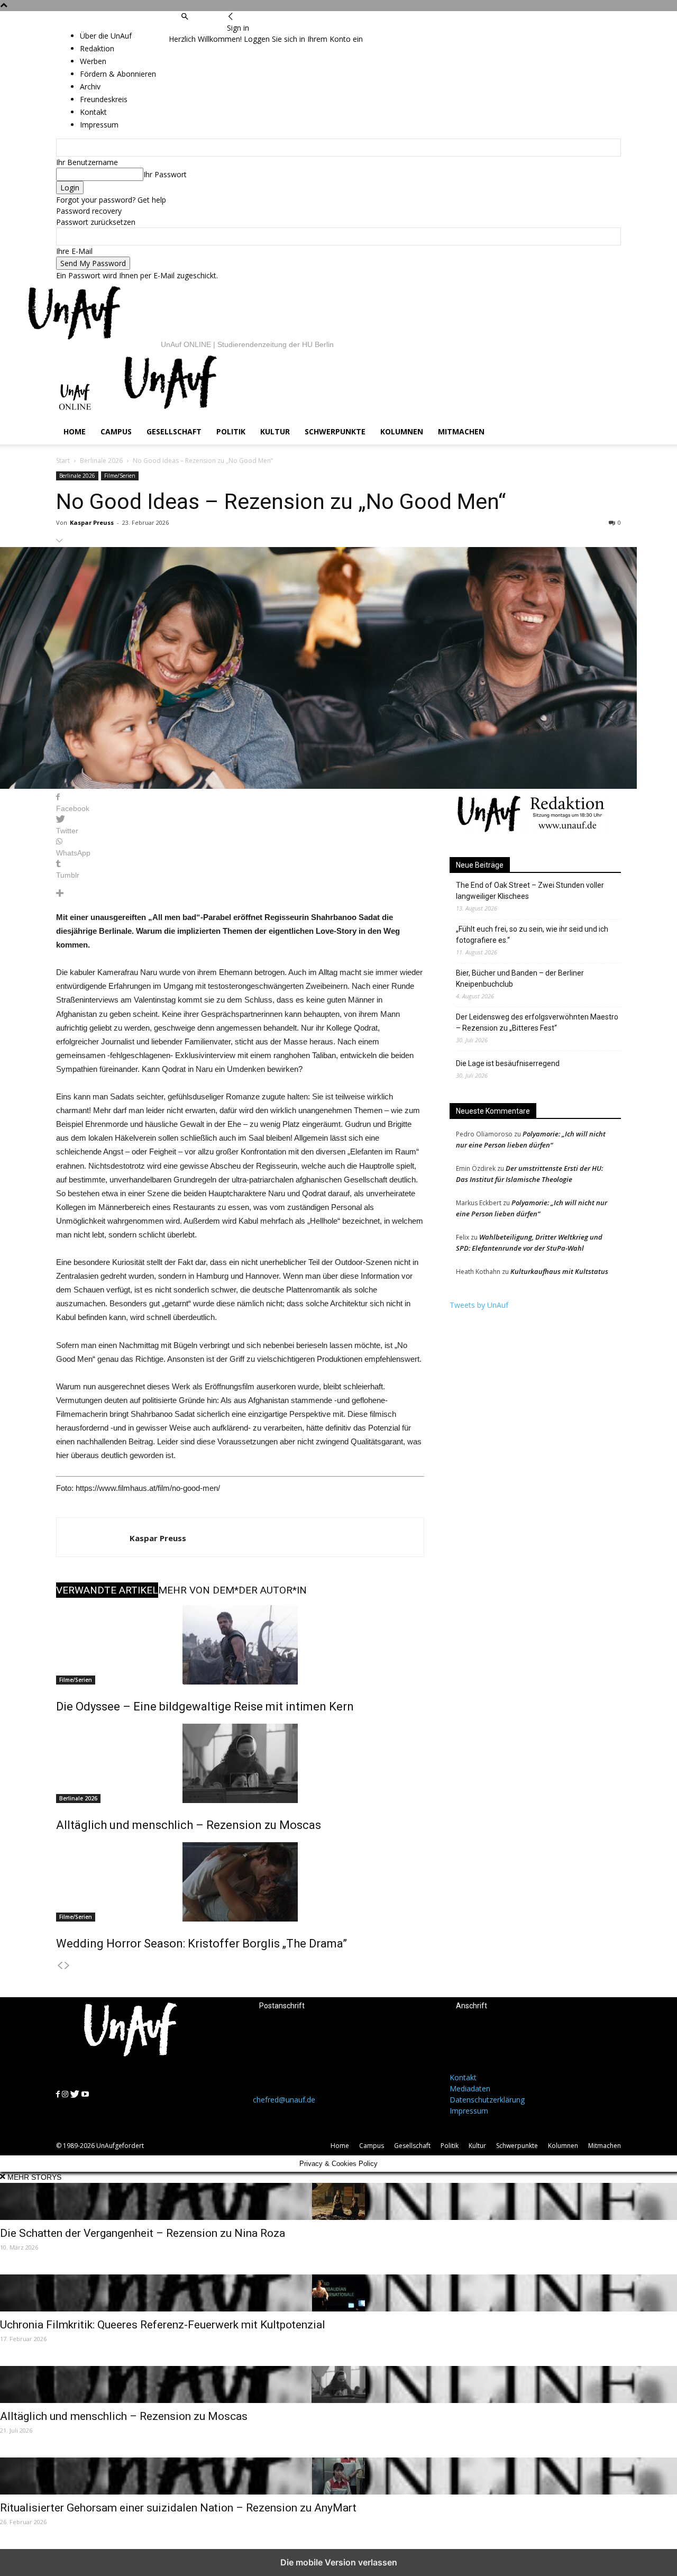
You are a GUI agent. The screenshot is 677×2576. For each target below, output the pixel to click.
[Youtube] (211, 28)
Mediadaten (470, 2088)
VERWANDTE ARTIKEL (107, 1590)
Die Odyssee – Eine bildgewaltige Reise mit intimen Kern (205, 1706)
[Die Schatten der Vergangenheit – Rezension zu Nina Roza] (338, 2201)
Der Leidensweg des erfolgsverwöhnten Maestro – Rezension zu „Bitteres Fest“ (537, 1022)
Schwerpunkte (335, 431)
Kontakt (463, 2077)
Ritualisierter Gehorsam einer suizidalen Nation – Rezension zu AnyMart (178, 2508)
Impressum (469, 2111)
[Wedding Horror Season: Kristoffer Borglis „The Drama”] (240, 1882)
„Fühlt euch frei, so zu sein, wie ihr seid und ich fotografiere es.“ (532, 935)
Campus (116, 431)
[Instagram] (191, 28)
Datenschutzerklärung (487, 2100)
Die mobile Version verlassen (339, 2562)
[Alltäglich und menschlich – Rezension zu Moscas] (240, 1763)
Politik (231, 431)
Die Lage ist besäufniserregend (508, 1063)
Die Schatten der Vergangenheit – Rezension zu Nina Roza (143, 2233)
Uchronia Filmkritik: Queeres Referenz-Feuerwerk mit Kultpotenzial (163, 2325)
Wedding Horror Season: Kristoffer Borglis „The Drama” (202, 1944)
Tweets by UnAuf (479, 1305)
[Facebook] (184, 28)
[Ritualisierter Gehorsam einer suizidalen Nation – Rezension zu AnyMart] (338, 2476)
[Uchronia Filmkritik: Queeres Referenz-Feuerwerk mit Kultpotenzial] (338, 2293)
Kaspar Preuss (92, 522)
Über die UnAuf (106, 36)
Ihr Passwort (165, 174)
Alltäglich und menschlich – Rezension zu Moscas (189, 1825)
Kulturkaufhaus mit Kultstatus (559, 1271)
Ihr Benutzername (87, 162)
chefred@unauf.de (284, 2100)
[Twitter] (201, 28)
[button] (185, 17)
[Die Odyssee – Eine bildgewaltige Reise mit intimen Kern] (240, 1645)
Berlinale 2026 (101, 461)
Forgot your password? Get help (111, 200)
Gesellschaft (174, 431)
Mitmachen (461, 431)
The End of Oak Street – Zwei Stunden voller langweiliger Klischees (530, 891)
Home (75, 431)
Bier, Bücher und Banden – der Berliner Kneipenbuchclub (520, 978)
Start (63, 461)
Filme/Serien (120, 476)
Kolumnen (402, 431)
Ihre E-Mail (74, 251)
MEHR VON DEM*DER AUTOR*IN (232, 1590)
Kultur (275, 431)
